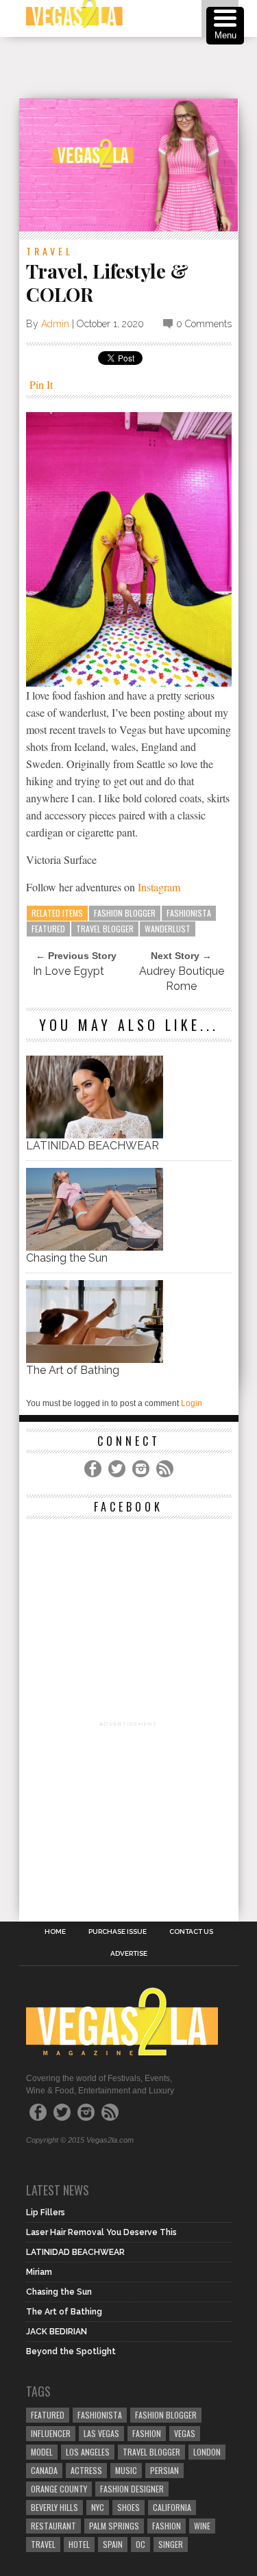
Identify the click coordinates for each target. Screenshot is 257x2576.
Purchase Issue (118, 1932)
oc (140, 2544)
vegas (185, 2433)
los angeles (88, 2452)
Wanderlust (168, 929)
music (126, 2470)
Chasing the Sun (67, 1258)
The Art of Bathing (73, 1370)
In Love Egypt (69, 971)
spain (113, 2544)
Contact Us (191, 1932)
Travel (50, 251)
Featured (48, 929)
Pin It (41, 384)
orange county (59, 2489)
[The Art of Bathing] (95, 1359)
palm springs (114, 2526)
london (207, 2452)
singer (171, 2544)
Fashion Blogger (125, 913)
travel (43, 2544)
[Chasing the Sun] (95, 1247)
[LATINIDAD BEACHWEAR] (95, 1135)
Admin (55, 324)
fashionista (189, 913)
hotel (79, 2544)
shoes (128, 2507)
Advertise (129, 1954)
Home (55, 1932)
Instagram (159, 887)
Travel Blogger (105, 929)
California (172, 2507)
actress (86, 2470)
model (42, 2452)
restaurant (53, 2526)
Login (192, 1403)
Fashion (147, 2433)
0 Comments (204, 324)
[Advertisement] (138, 68)
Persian (164, 2470)
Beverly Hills (54, 2507)
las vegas (101, 2433)
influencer (51, 2433)
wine (202, 2526)
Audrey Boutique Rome (182, 979)
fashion (167, 2526)
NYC (98, 2507)
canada (44, 2470)
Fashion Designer (132, 2489)
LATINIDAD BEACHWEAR (93, 1146)
